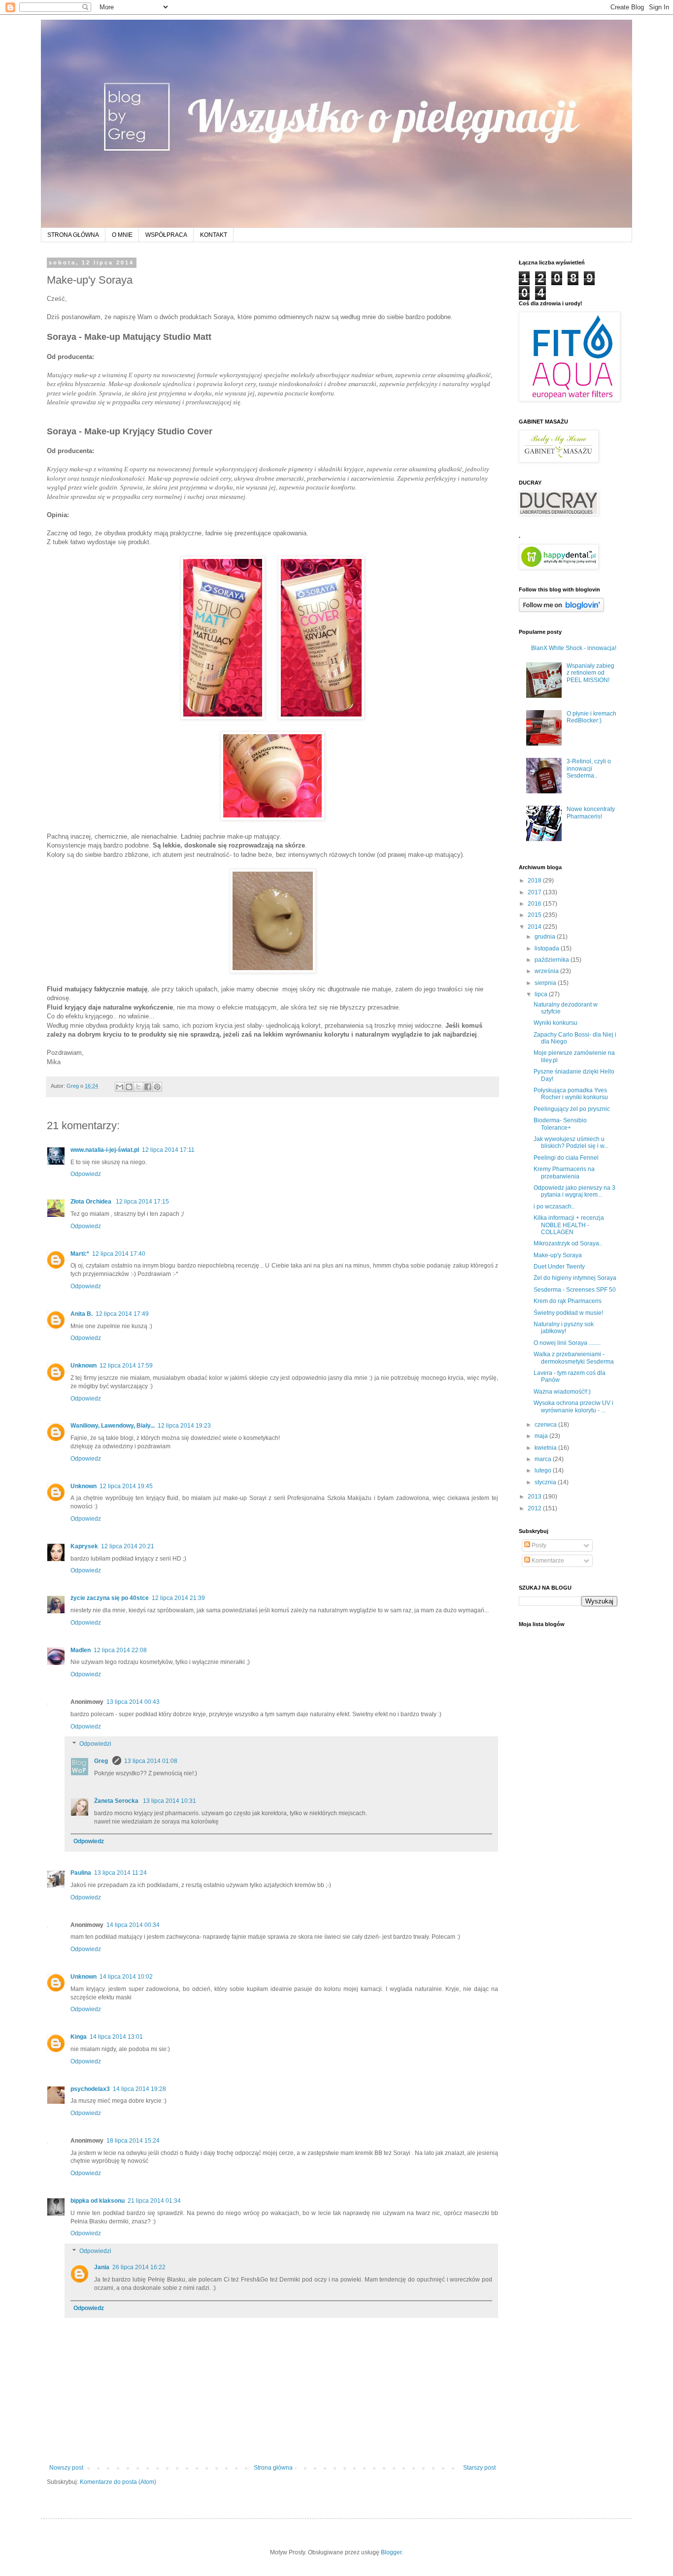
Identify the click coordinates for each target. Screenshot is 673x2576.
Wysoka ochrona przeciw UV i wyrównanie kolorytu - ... (573, 1406)
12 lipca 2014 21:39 (178, 1598)
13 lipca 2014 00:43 (133, 1702)
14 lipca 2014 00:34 (133, 1925)
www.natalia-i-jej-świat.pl (105, 1150)
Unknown (84, 1366)
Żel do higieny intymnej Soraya (575, 1278)
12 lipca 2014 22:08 (120, 1650)
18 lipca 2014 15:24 (133, 2141)
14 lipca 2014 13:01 (116, 2037)
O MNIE (122, 235)
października (553, 960)
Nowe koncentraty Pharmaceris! (591, 813)
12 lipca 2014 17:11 (168, 1150)
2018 (535, 880)
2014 (535, 927)
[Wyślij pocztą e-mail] (120, 1087)
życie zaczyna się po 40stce (110, 1598)
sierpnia (546, 983)
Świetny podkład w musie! (568, 1313)
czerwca (546, 1425)
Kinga (79, 2037)
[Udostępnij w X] (138, 1087)
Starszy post (479, 2468)
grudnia (546, 937)
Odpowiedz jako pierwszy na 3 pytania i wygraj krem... (574, 1191)
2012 (535, 1508)
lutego (544, 1470)
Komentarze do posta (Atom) (118, 2482)
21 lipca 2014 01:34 (154, 2201)
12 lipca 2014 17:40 (119, 1254)
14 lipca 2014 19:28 (139, 2089)
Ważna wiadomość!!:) (562, 1392)
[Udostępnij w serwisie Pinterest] (157, 1087)
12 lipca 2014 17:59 (126, 1366)
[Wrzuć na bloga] (129, 1087)
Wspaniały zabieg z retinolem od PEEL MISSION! (590, 673)
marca (544, 1459)
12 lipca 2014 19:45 (126, 1486)
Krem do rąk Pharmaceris (568, 1301)
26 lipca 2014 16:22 (139, 2267)
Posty (538, 1545)
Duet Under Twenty (559, 1267)
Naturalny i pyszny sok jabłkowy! (564, 1328)
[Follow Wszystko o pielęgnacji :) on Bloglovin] (561, 610)
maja (542, 1436)
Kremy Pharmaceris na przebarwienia (564, 1173)
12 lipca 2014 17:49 (122, 1314)
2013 (535, 1497)
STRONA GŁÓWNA (73, 235)
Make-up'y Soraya (558, 1255)
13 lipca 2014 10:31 (169, 1801)
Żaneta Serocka (117, 1801)
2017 (535, 892)
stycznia (546, 1482)
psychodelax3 (90, 2089)
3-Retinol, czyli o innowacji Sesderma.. (589, 768)
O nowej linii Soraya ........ (567, 1343)
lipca (542, 994)
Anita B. (82, 1314)
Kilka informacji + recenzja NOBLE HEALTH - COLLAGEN (569, 1225)
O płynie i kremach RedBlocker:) (591, 717)
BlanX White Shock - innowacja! (574, 648)
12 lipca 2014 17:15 (142, 1202)
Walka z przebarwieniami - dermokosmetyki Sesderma (574, 1358)
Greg (102, 1761)
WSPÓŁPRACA (166, 235)
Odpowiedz (86, 1174)
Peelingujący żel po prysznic (572, 1109)
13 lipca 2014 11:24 (120, 1873)
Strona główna (273, 2468)
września (547, 971)
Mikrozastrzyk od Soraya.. (568, 1243)
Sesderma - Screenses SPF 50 (575, 1290)
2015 (535, 915)
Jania (102, 2267)
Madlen (81, 1650)
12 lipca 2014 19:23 (184, 1426)
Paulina (81, 1873)
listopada (548, 948)
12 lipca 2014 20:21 (128, 1546)
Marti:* (80, 1254)
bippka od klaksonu (98, 2201)
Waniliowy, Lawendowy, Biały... (113, 1426)
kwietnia (546, 1448)
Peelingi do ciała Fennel (566, 1158)
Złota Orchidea (92, 1202)
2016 (535, 904)
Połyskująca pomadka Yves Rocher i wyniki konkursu (571, 1094)
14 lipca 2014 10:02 (126, 1977)
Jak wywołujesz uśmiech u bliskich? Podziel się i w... (571, 1142)
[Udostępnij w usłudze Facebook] (148, 1087)
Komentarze (547, 1561)
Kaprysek (84, 1546)
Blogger (391, 2552)
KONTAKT (214, 235)
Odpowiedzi (95, 1744)
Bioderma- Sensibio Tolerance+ (560, 1124)
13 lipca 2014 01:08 (151, 1761)
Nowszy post (66, 2468)
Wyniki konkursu (555, 1023)
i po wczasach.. (554, 1206)
